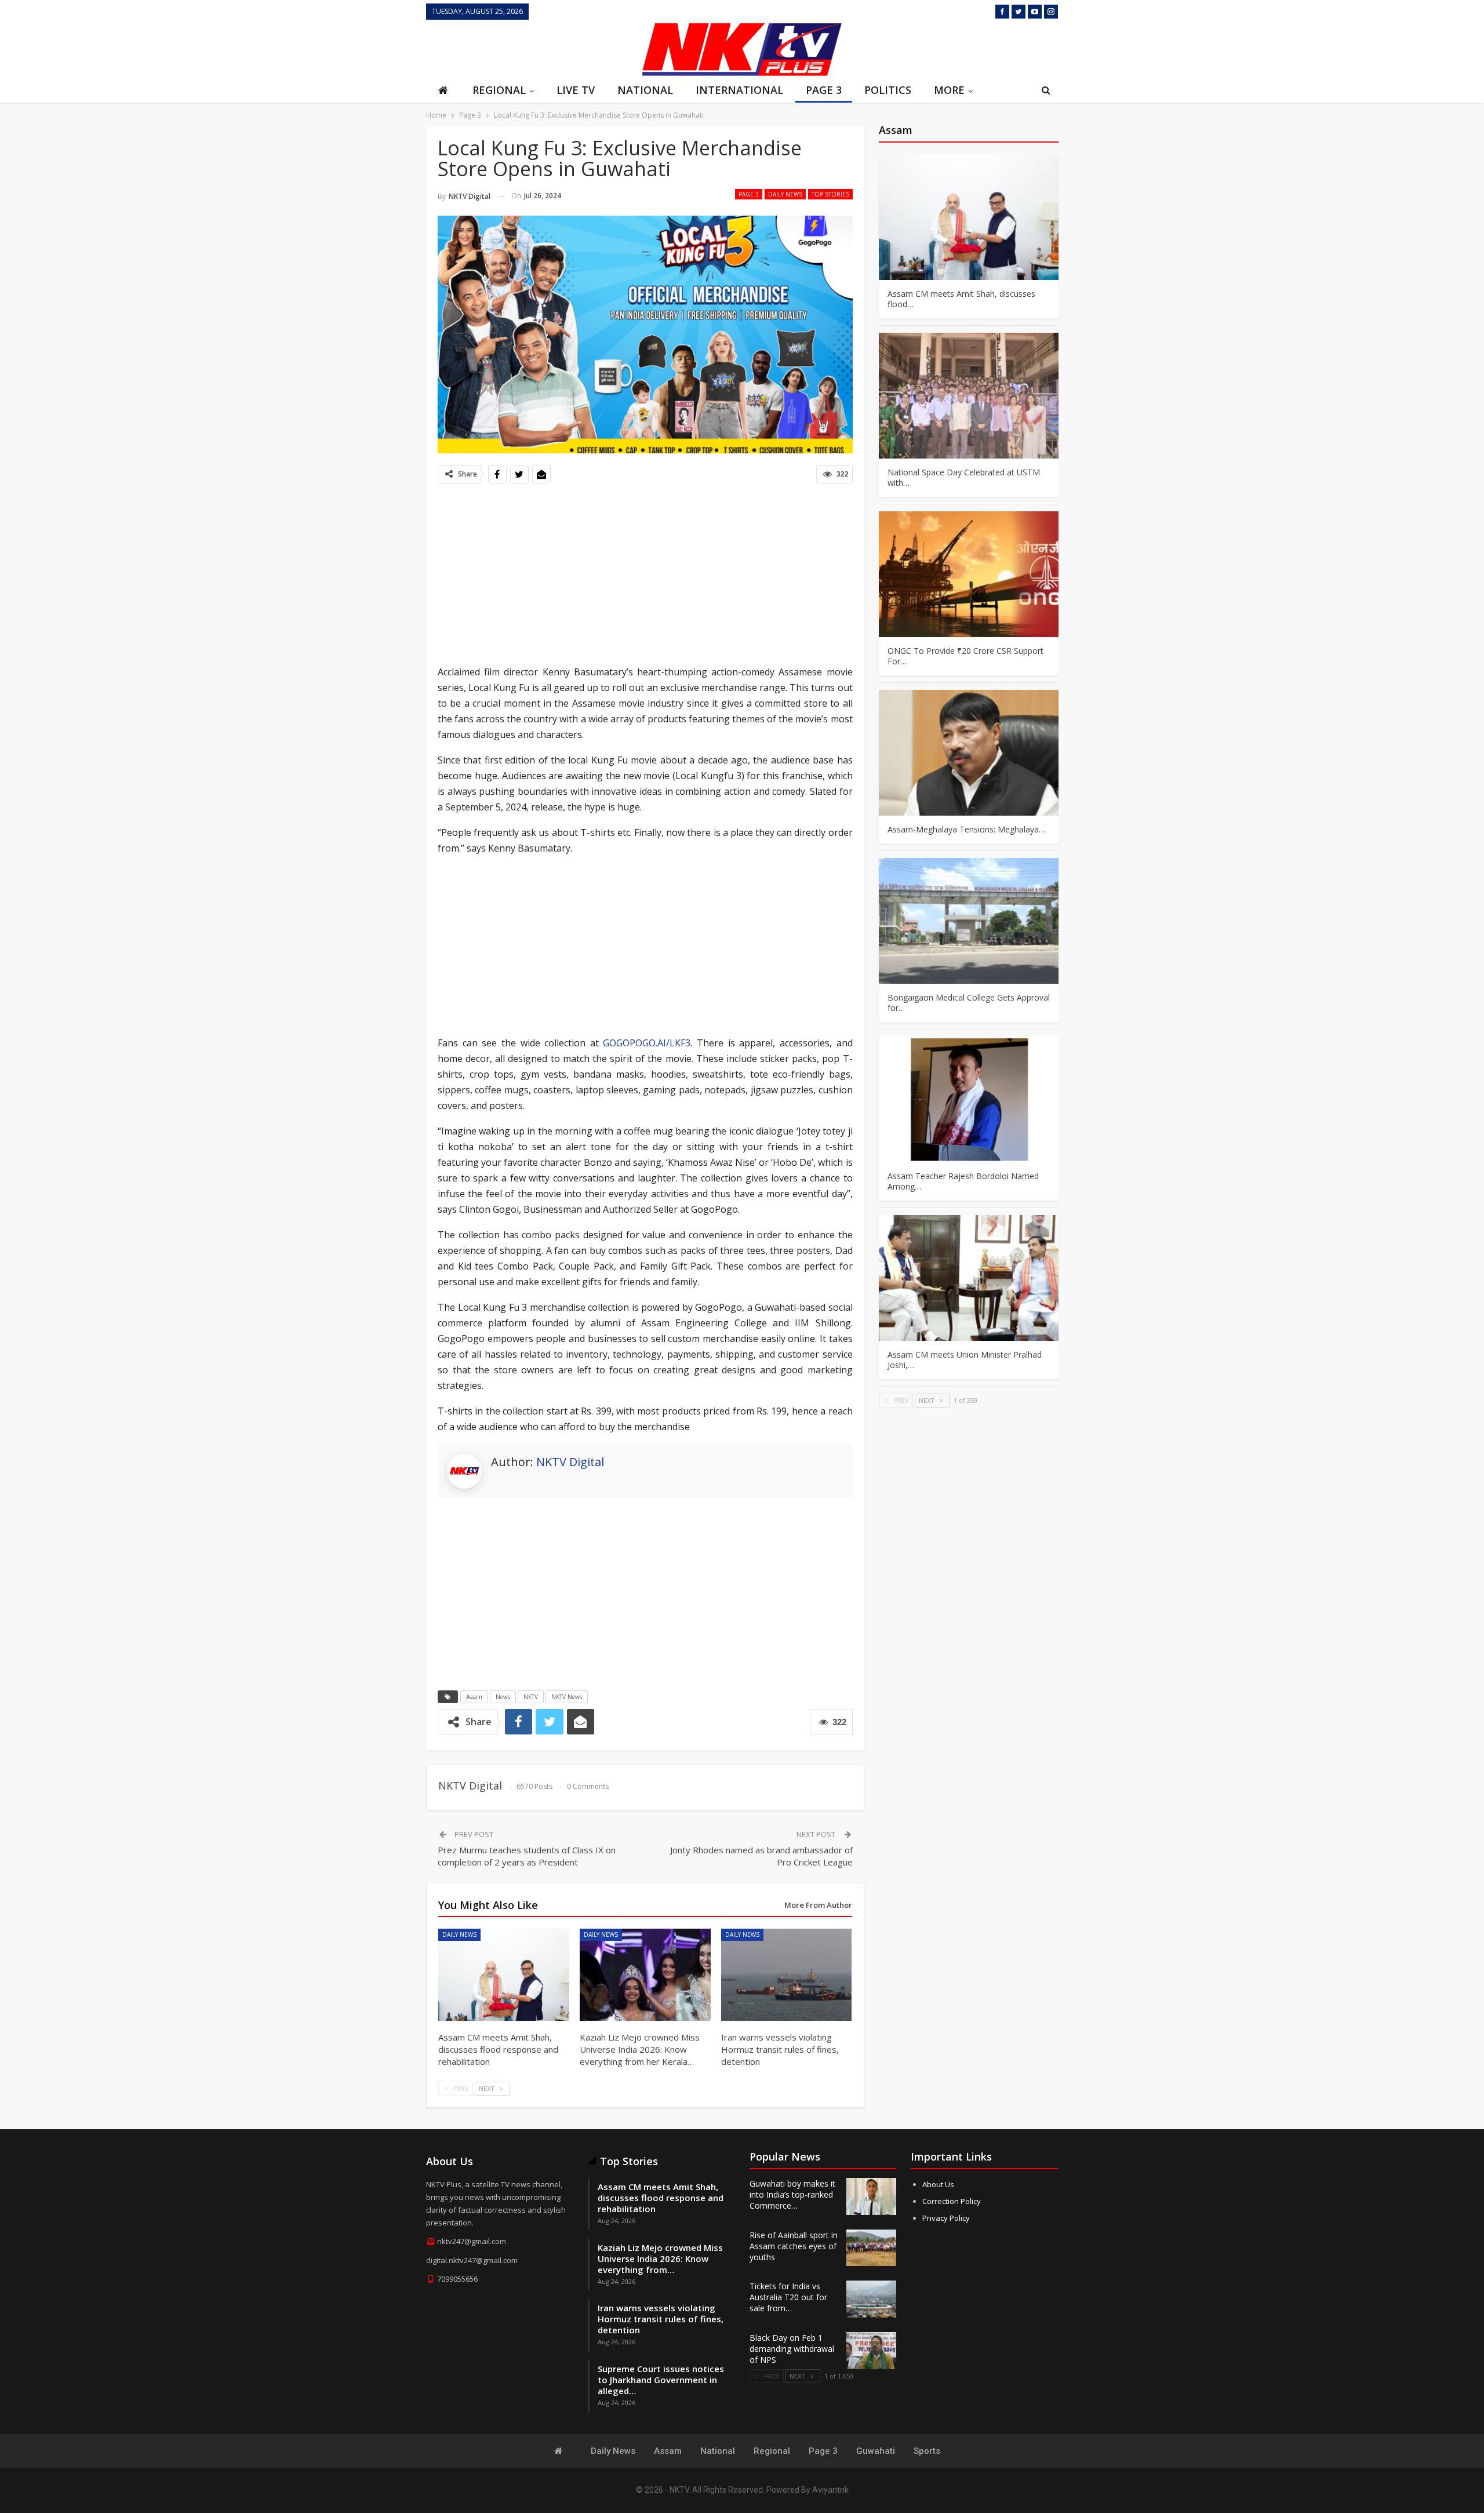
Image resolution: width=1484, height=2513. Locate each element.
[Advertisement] (530, 48)
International (739, 90)
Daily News (785, 194)
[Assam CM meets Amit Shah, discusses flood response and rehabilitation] (504, 1974)
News (503, 1697)
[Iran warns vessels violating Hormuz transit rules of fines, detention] (787, 1974)
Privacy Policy (946, 2218)
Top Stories (830, 194)
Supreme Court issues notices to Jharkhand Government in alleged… (661, 2380)
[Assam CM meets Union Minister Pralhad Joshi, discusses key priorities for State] (969, 1278)
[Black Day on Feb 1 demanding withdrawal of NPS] (871, 2351)
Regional (499, 90)
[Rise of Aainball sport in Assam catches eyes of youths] (871, 2248)
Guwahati (876, 2451)
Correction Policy (952, 2201)
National (645, 90)
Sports (927, 2451)
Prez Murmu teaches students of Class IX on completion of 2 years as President (527, 1856)
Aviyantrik (830, 2490)
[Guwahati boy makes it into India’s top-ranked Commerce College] (871, 2196)
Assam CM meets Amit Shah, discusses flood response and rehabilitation (661, 2198)
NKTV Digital (570, 1462)
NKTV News (567, 1697)
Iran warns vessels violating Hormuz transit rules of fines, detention (661, 2319)
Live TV (576, 90)
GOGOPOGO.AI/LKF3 (647, 1043)
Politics (888, 90)
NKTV (531, 1697)
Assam (474, 1697)
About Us (938, 2184)
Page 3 (824, 90)
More (949, 90)
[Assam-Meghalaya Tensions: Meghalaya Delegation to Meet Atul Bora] (969, 753)
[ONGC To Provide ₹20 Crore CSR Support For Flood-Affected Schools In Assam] (969, 574)
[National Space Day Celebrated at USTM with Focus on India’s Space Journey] (969, 396)
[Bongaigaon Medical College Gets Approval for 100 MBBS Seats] (969, 921)
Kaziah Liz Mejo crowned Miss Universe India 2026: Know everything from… (660, 2259)
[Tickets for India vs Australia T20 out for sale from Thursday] (871, 2299)
